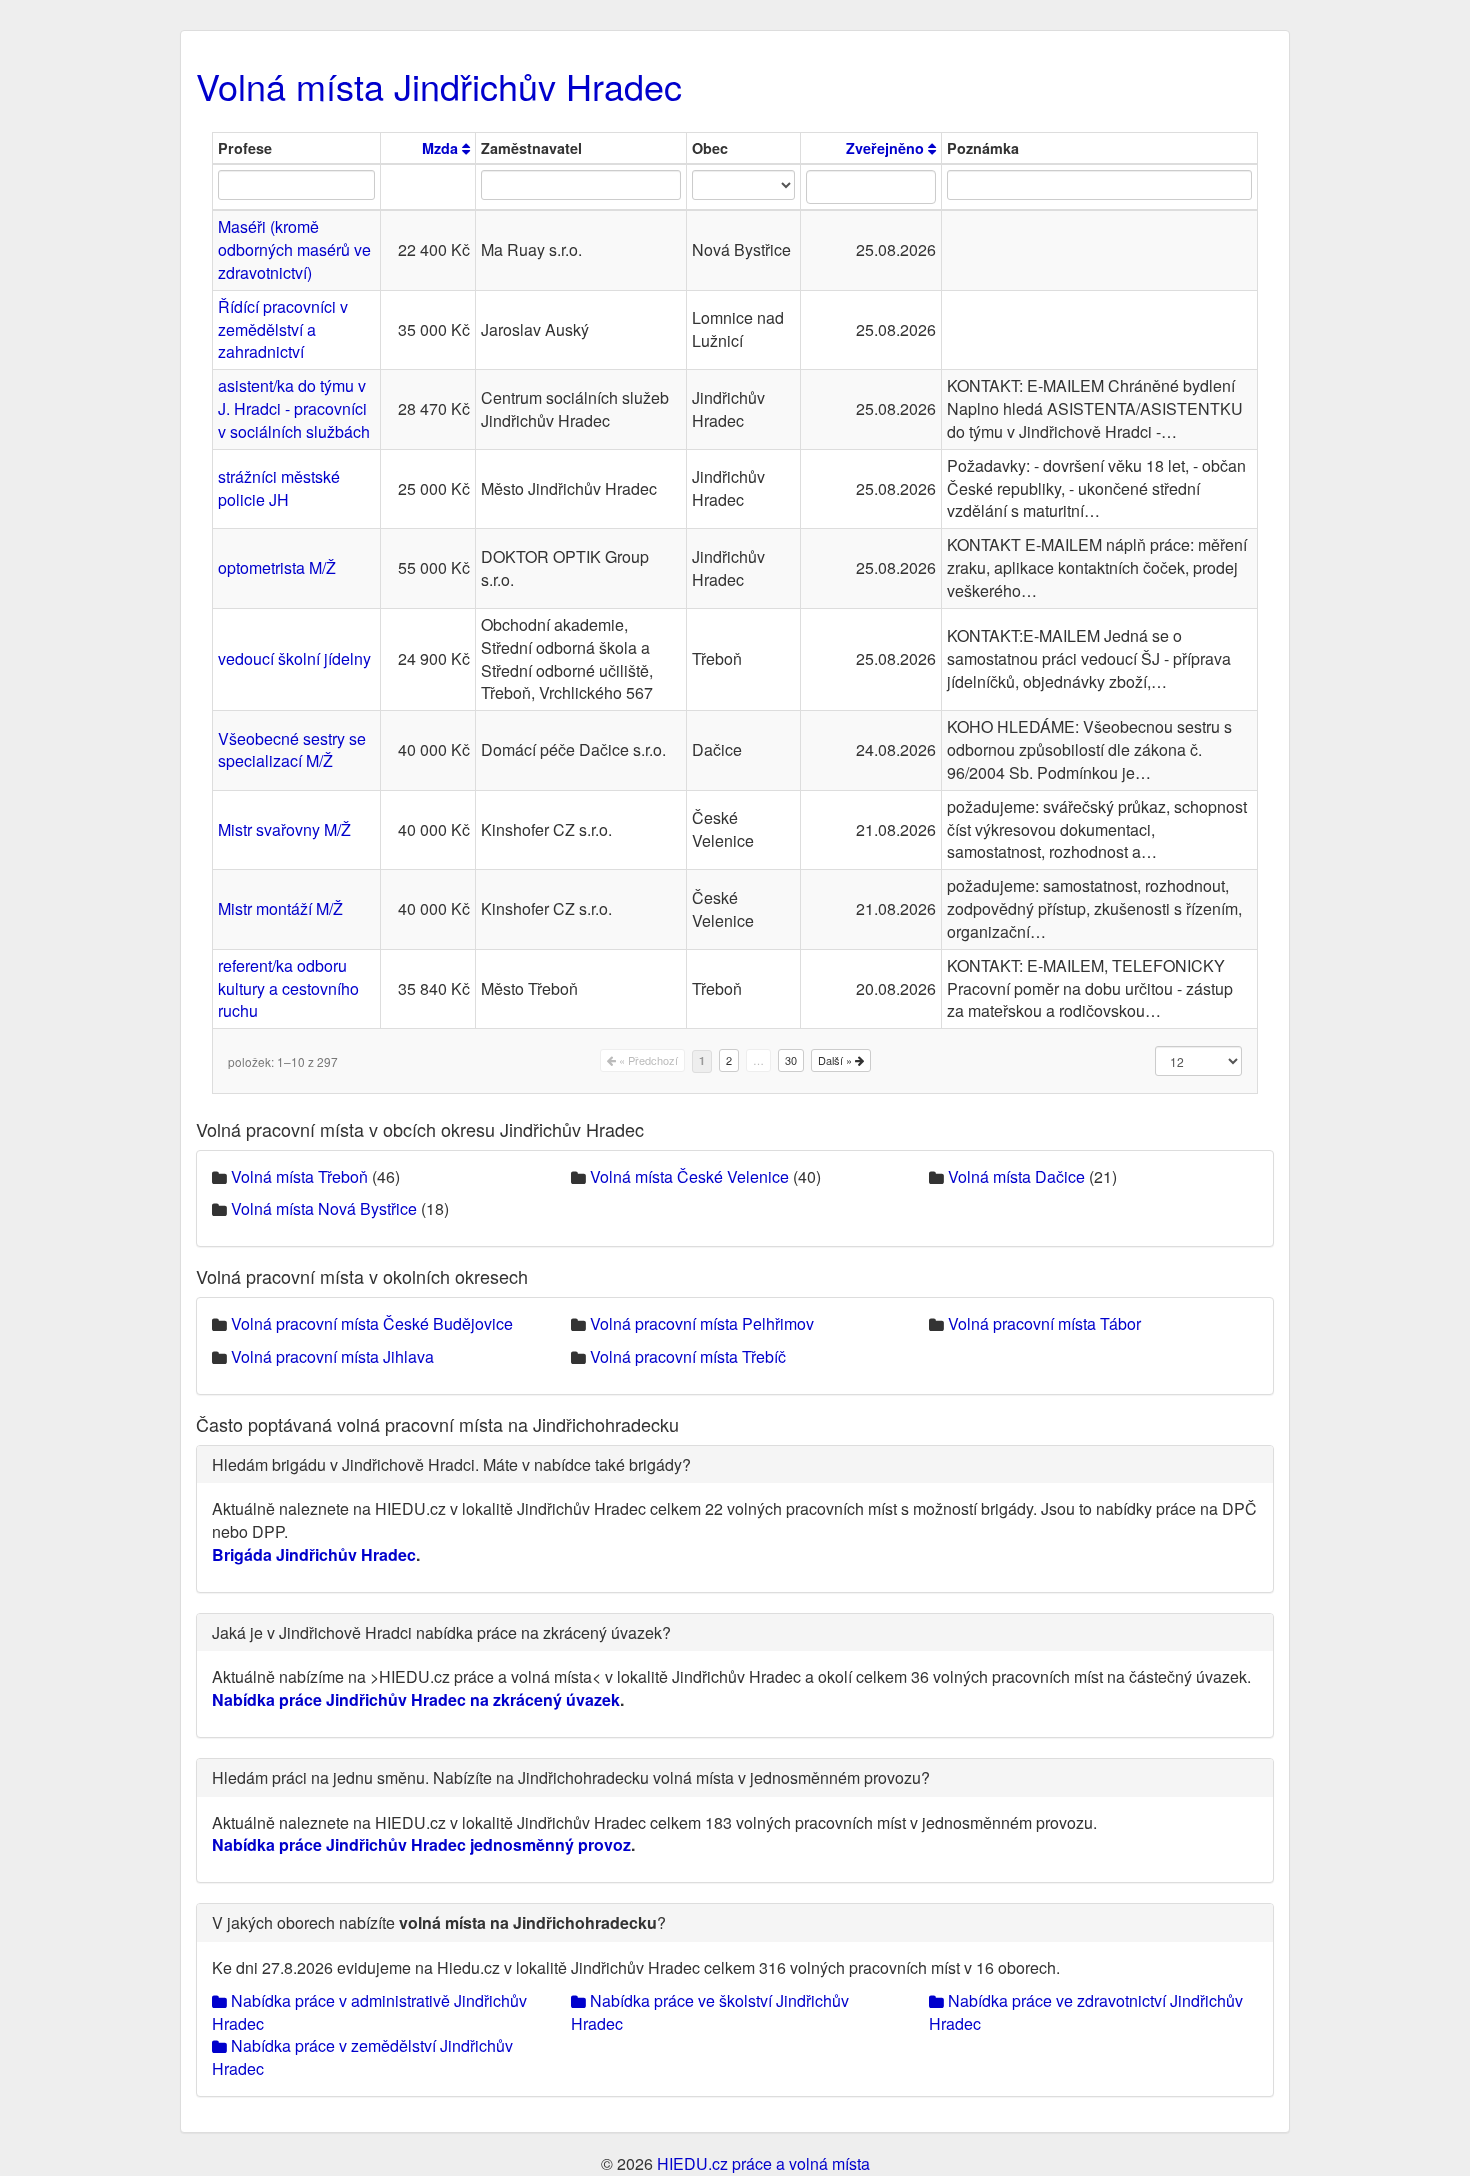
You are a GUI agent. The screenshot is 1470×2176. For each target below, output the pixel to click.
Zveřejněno (887, 148)
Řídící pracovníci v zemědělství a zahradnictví (283, 329)
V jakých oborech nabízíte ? (439, 1922)
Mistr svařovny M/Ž (284, 829)
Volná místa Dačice (1016, 1176)
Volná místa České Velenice (689, 1176)
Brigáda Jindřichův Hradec (314, 1554)
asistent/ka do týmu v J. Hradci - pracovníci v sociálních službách (294, 408)
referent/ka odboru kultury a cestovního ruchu (288, 988)
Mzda (442, 148)
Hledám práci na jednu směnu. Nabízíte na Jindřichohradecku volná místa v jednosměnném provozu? (571, 1777)
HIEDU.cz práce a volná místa (763, 2163)
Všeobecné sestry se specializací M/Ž (292, 750)
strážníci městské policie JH (279, 488)
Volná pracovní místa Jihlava (332, 1356)
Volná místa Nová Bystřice (324, 1208)
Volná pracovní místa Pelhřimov (702, 1323)
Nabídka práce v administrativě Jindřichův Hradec (369, 2012)
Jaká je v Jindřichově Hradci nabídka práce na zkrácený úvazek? (441, 1632)
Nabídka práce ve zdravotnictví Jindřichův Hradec (1086, 2012)
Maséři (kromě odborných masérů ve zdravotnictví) (294, 249)
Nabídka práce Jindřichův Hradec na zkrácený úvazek (416, 1699)
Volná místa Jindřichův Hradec (439, 85)
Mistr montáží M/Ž (280, 908)
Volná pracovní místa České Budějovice (372, 1323)
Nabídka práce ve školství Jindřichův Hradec (710, 2012)
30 (791, 1060)
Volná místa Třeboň (299, 1176)
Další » (836, 1060)
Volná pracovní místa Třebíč (688, 1356)
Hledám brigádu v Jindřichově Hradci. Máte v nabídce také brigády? (451, 1464)
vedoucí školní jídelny (294, 658)
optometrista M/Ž (277, 567)
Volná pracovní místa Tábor (1044, 1323)
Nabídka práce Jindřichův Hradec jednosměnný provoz (421, 1844)
